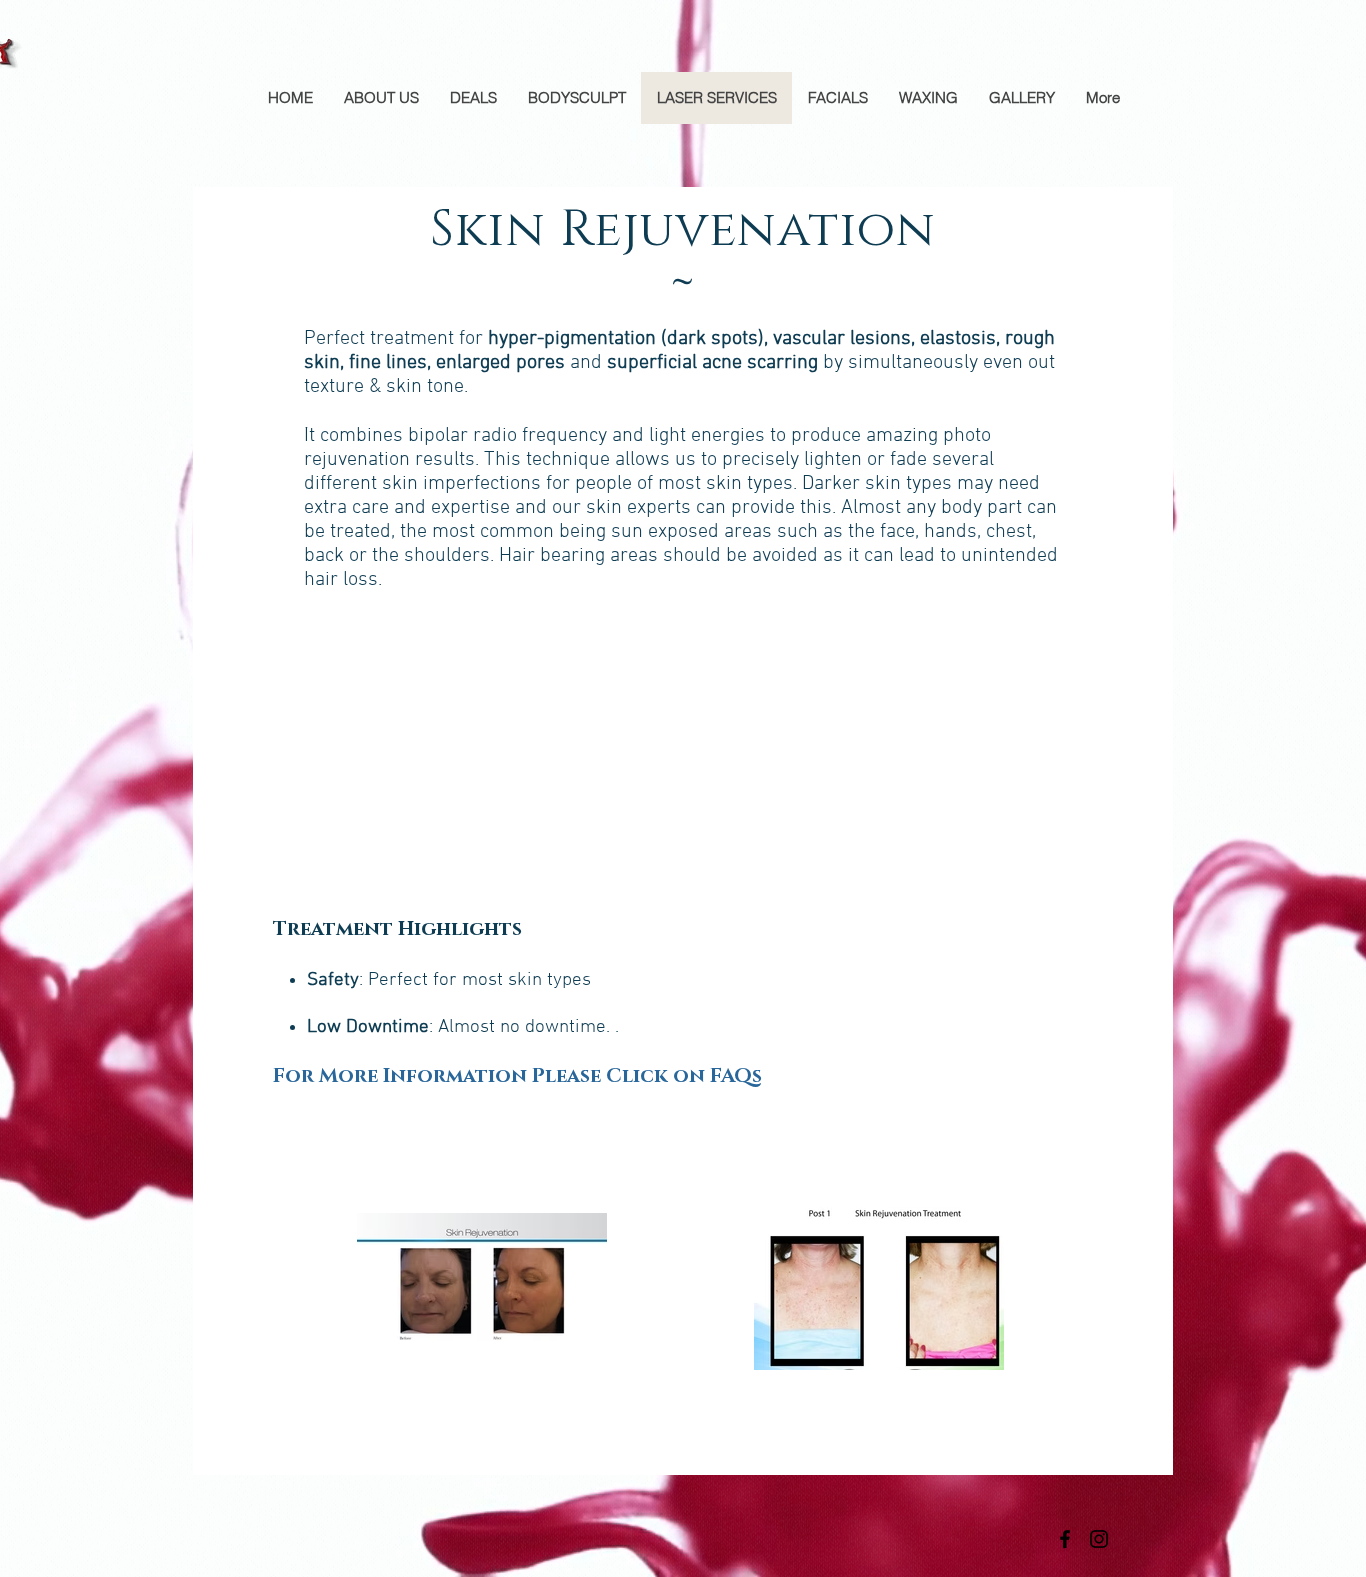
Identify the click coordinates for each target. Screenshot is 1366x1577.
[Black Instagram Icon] (1099, 1539)
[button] (517, 1076)
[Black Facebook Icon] (1065, 1539)
